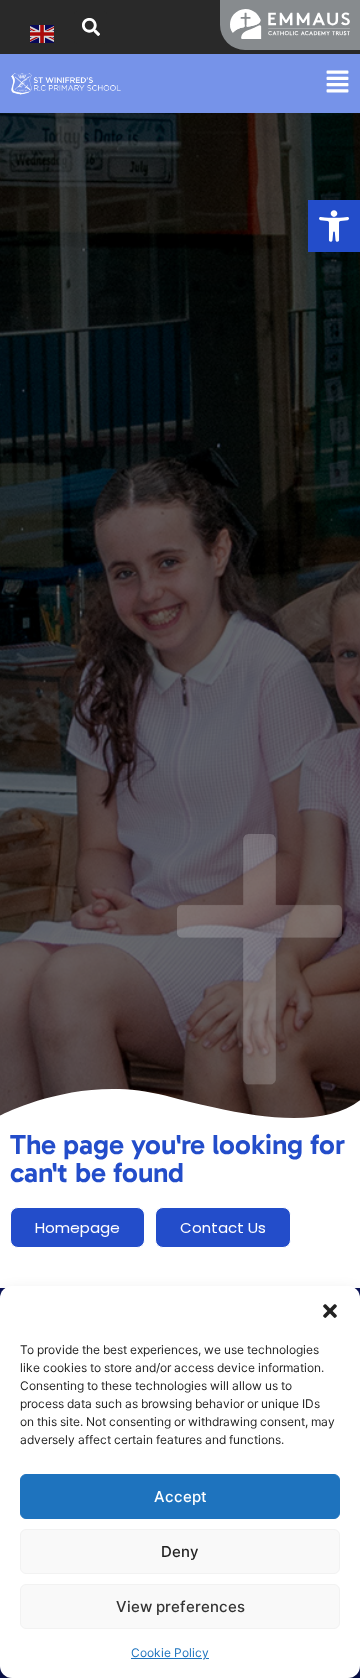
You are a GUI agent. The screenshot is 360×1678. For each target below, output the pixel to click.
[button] (334, 226)
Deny (180, 1551)
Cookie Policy (170, 1652)
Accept (180, 1496)
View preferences (180, 1606)
